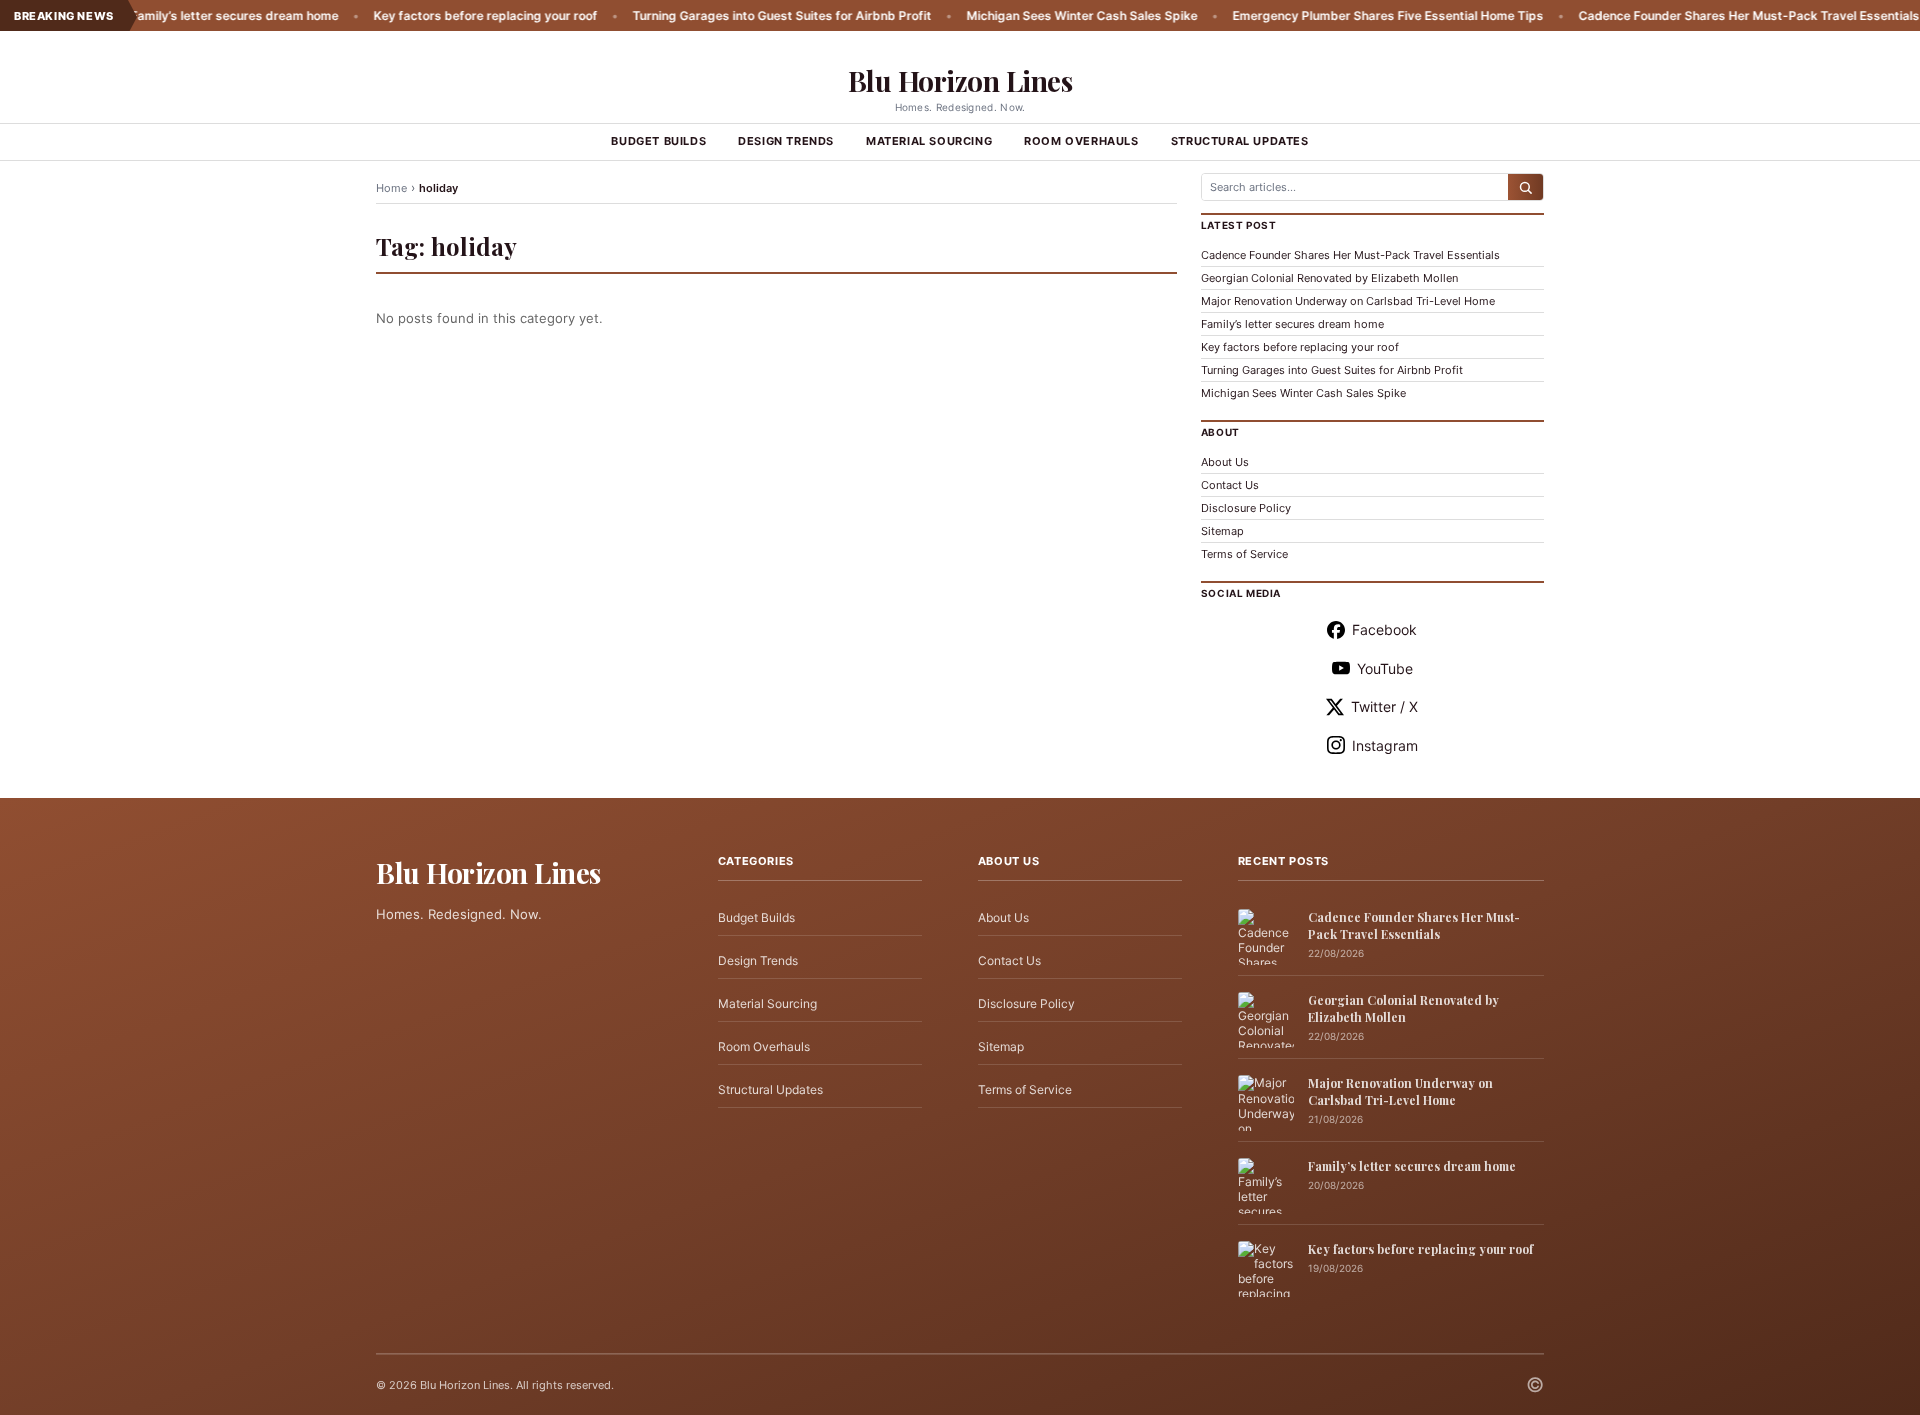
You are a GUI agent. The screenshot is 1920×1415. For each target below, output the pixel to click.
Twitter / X (1384, 706)
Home (391, 188)
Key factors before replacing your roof (438, 15)
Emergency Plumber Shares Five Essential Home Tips (1340, 15)
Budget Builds (658, 141)
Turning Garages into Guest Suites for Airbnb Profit (734, 15)
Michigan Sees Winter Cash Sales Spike (1034, 15)
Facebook (1384, 629)
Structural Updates (1240, 141)
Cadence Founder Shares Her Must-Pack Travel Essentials (1701, 15)
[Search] (1525, 187)
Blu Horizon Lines (960, 80)
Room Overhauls (1081, 141)
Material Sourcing (929, 141)
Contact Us (1230, 485)
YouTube (1385, 668)
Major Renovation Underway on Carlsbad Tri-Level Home (1348, 301)
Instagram (1385, 745)
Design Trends (786, 141)
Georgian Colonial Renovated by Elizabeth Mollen (1329, 278)
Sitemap (1222, 531)
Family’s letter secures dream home (187, 15)
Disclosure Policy (1246, 508)
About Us (1225, 462)
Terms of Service (1244, 554)
